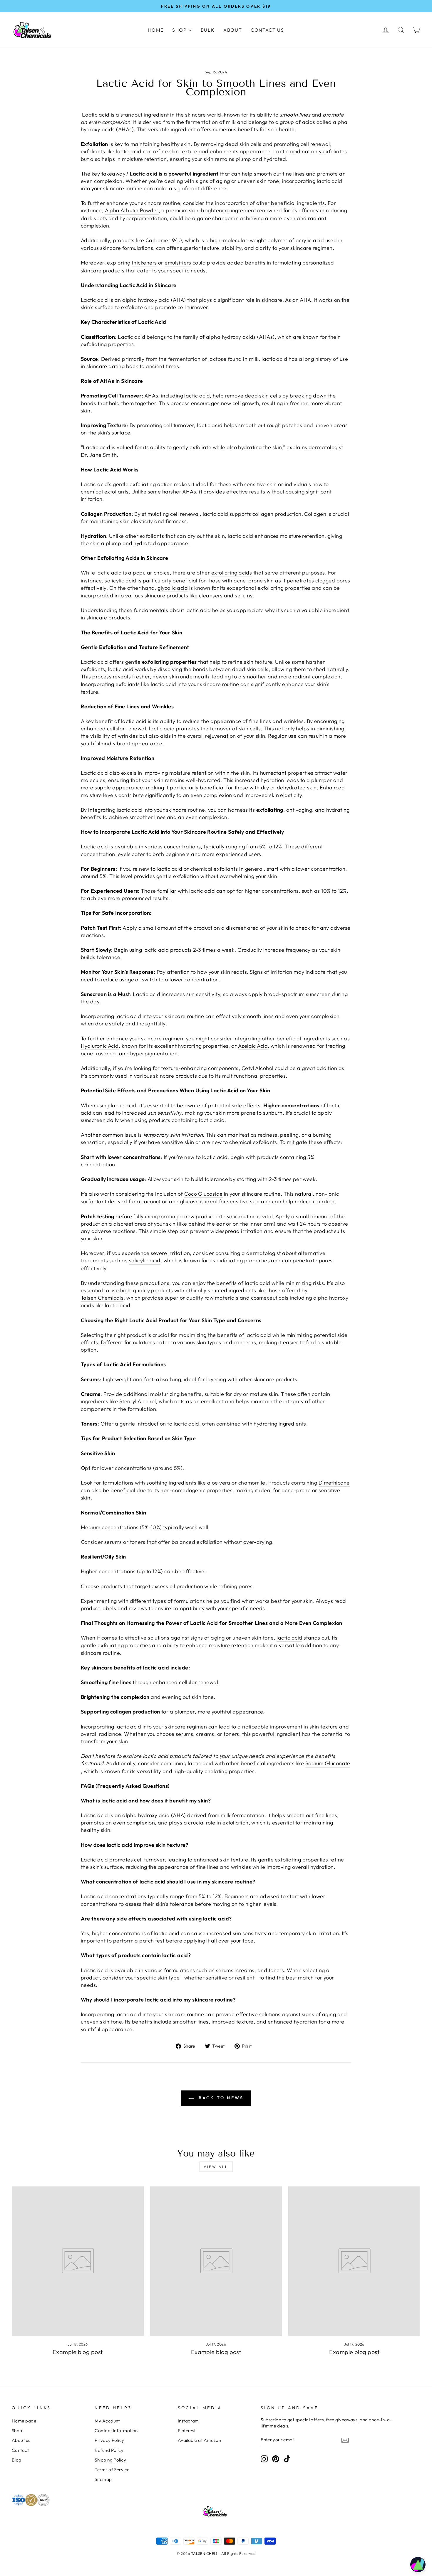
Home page (24, 2421)
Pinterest (187, 2431)
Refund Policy (109, 2450)
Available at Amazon (200, 2440)
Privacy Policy (109, 2440)
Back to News (220, 2098)
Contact (20, 2450)
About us (21, 2440)
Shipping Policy (110, 2460)
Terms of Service (112, 2470)
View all (216, 2167)
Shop (17, 2431)
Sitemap (103, 2479)
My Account (107, 2421)
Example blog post (78, 2352)
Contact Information (116, 2431)
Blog (17, 2460)
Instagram (188, 2421)
